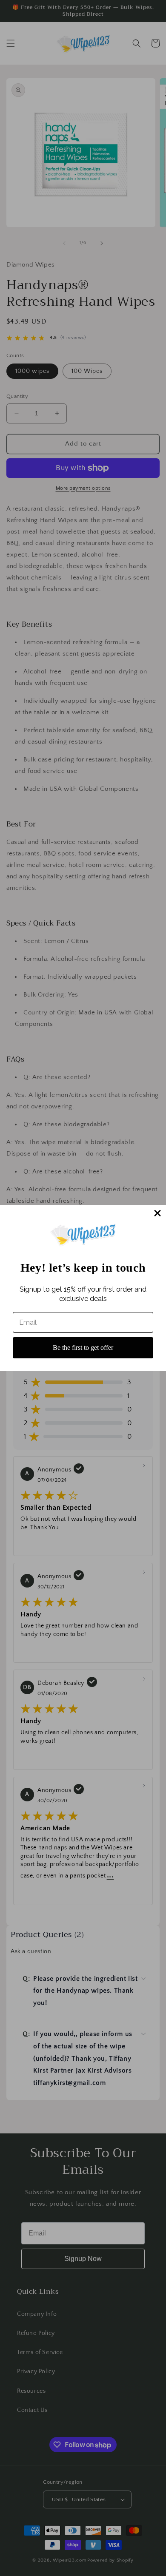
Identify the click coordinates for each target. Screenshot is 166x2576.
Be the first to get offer (83, 1348)
